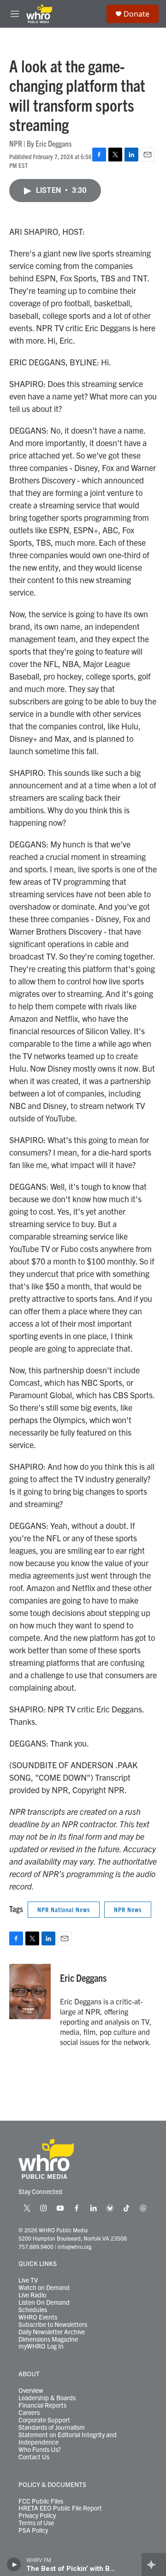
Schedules (33, 2310)
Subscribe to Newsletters (53, 2325)
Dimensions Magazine (48, 2339)
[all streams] (154, 2564)
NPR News (128, 1909)
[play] (14, 2564)
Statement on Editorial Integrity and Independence (68, 2439)
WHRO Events (38, 2317)
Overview (31, 2391)
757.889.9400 (36, 2246)
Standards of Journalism (52, 2427)
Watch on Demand (44, 2288)
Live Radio (32, 2295)
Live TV (28, 2280)
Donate (136, 14)
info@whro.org (74, 2246)
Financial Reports (42, 2405)
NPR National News (64, 1909)
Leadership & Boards (47, 2398)
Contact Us (34, 2457)
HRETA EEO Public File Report (60, 2508)
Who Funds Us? (40, 2450)
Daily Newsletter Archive (52, 2332)
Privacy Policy (37, 2516)
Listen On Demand (44, 2302)
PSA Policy (33, 2530)
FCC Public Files (41, 2501)
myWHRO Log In (41, 2346)
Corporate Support (44, 2420)
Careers (29, 2413)
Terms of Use (36, 2523)
